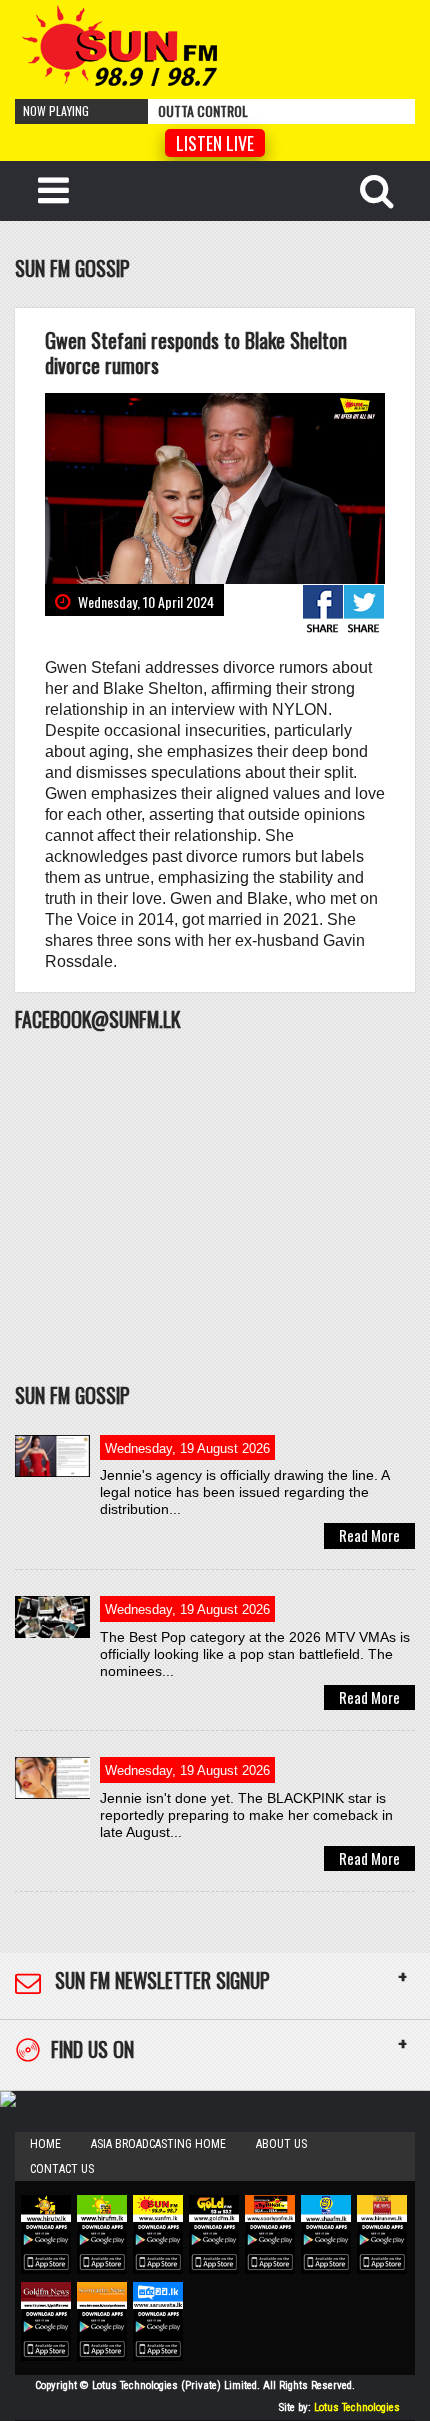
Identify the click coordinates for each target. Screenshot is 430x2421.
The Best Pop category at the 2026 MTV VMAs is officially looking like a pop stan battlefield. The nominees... (255, 1654)
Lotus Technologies (357, 2407)
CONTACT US (62, 2169)
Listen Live (215, 143)
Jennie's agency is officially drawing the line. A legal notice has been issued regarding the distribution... (244, 1492)
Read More (369, 1535)
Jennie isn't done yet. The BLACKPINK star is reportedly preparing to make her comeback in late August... (246, 1815)
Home (45, 2144)
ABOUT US (281, 2144)
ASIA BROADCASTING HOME (158, 2144)
